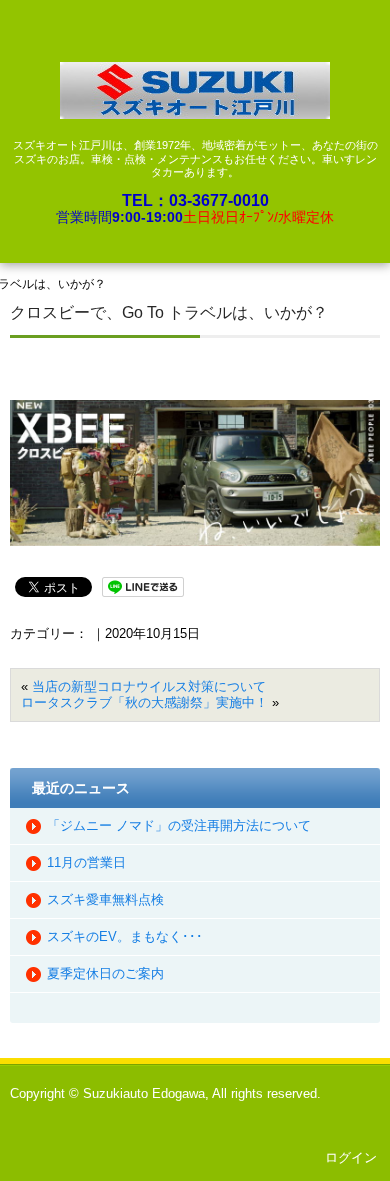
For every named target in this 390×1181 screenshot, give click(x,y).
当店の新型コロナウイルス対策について (149, 686)
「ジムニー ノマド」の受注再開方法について (179, 825)
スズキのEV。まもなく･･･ (125, 936)
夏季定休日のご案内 (105, 973)
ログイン (351, 1157)
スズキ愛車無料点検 (105, 899)
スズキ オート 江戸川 (195, 90)
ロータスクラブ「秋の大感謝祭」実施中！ (144, 702)
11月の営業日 (86, 862)
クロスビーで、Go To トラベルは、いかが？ (169, 312)
